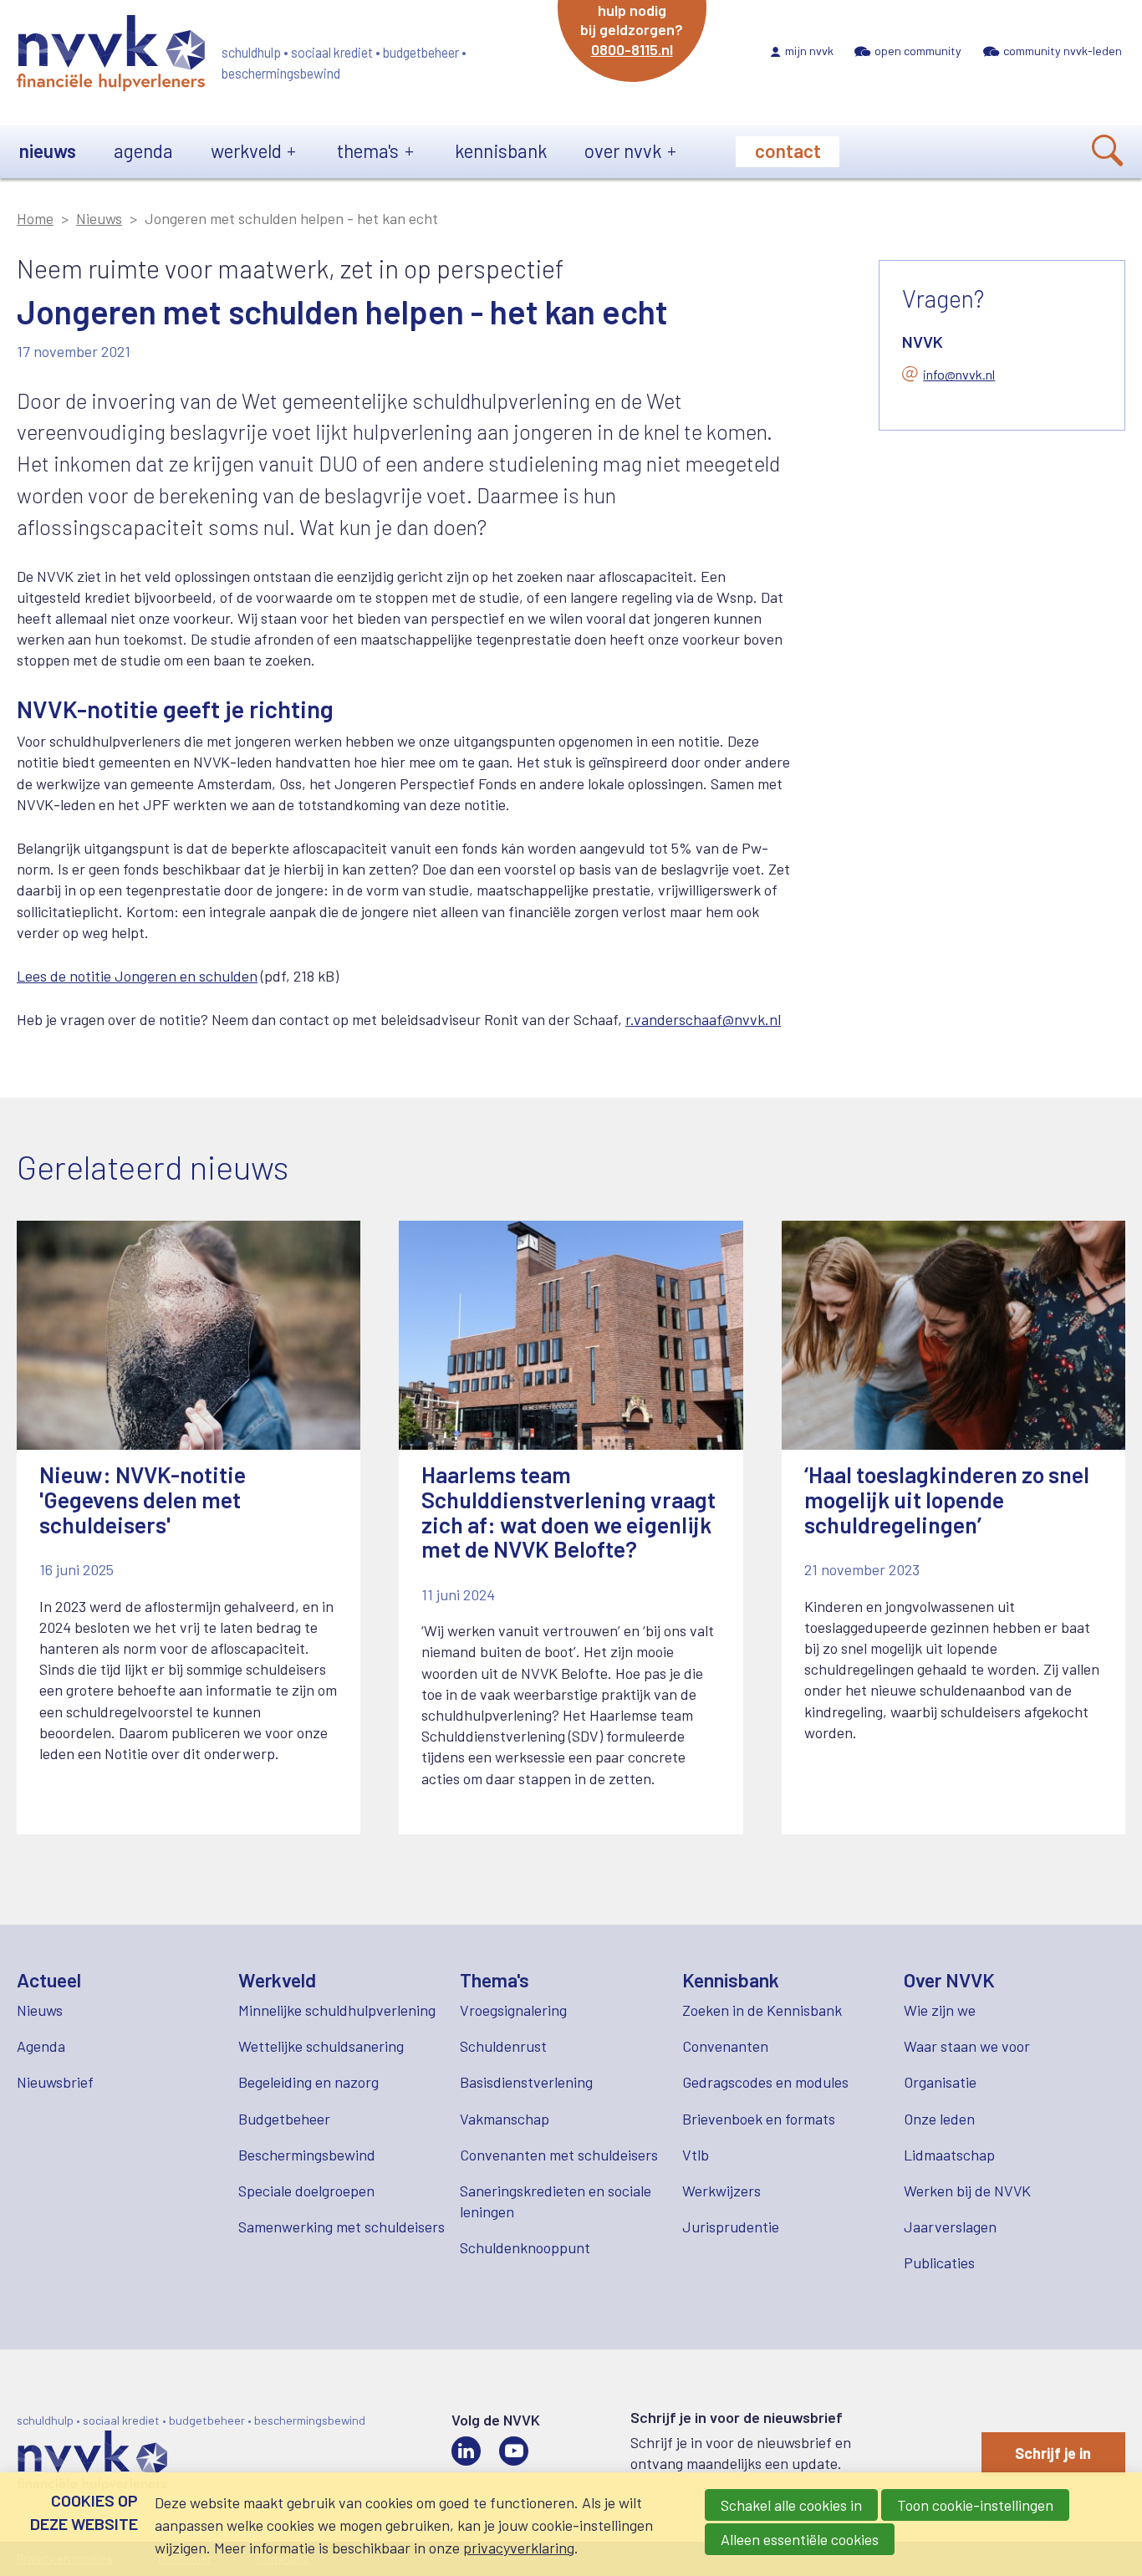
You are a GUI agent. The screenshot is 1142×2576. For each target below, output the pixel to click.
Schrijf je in (1053, 2453)
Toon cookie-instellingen (975, 2505)
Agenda (143, 150)
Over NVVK (623, 150)
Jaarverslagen (950, 2227)
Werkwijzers (721, 2191)
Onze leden (939, 2119)
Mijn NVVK (809, 51)
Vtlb (696, 2155)
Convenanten (725, 2046)
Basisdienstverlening (526, 2082)
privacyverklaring (519, 2548)
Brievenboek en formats (759, 2119)
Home (35, 218)
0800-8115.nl (632, 49)
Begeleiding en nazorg (308, 2082)
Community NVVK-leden (1063, 51)
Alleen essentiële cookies (800, 2539)
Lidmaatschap (949, 2155)
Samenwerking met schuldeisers (342, 2227)
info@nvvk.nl (959, 374)
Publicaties (939, 2262)
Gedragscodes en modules (765, 2082)
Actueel (49, 1980)
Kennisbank (501, 150)
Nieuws (48, 150)
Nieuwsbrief (55, 2082)
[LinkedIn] (466, 2451)
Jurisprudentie (731, 2227)
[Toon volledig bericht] (189, 1528)
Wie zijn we (940, 2010)
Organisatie (940, 2082)
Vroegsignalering (513, 2010)
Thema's (368, 150)
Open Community (918, 51)
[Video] (514, 2451)
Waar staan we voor (967, 2046)
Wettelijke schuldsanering (321, 2046)
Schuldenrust (503, 2046)
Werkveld (246, 150)
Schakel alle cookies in (791, 2505)
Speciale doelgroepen (306, 2191)
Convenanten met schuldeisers (559, 2155)
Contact (788, 150)
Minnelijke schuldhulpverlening (337, 2010)
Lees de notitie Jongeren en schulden (137, 976)
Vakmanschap (505, 2119)
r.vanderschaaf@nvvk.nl (703, 1019)
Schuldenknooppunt (525, 2247)
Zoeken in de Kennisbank (762, 2010)
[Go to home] (111, 56)
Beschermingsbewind (307, 2155)
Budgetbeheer (284, 2119)
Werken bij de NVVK (967, 2191)
